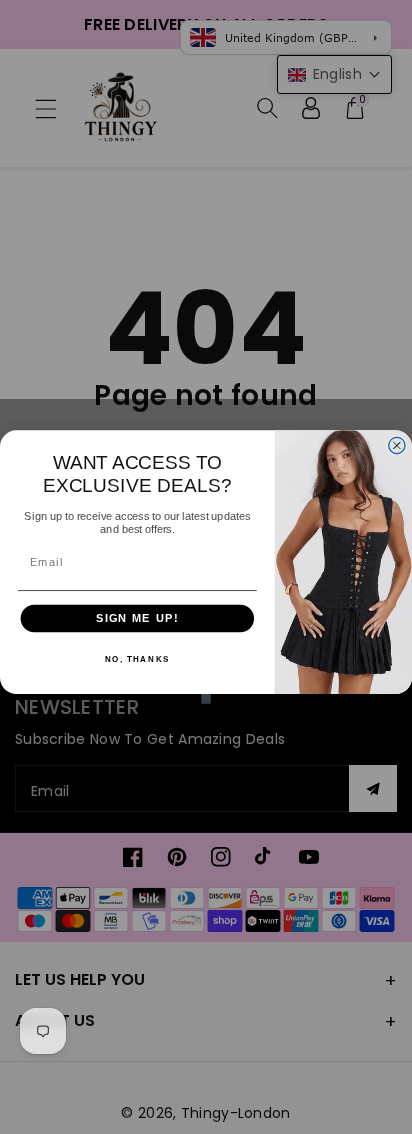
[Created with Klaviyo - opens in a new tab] (206, 699)
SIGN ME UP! (137, 618)
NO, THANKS (137, 660)
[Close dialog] (397, 445)
